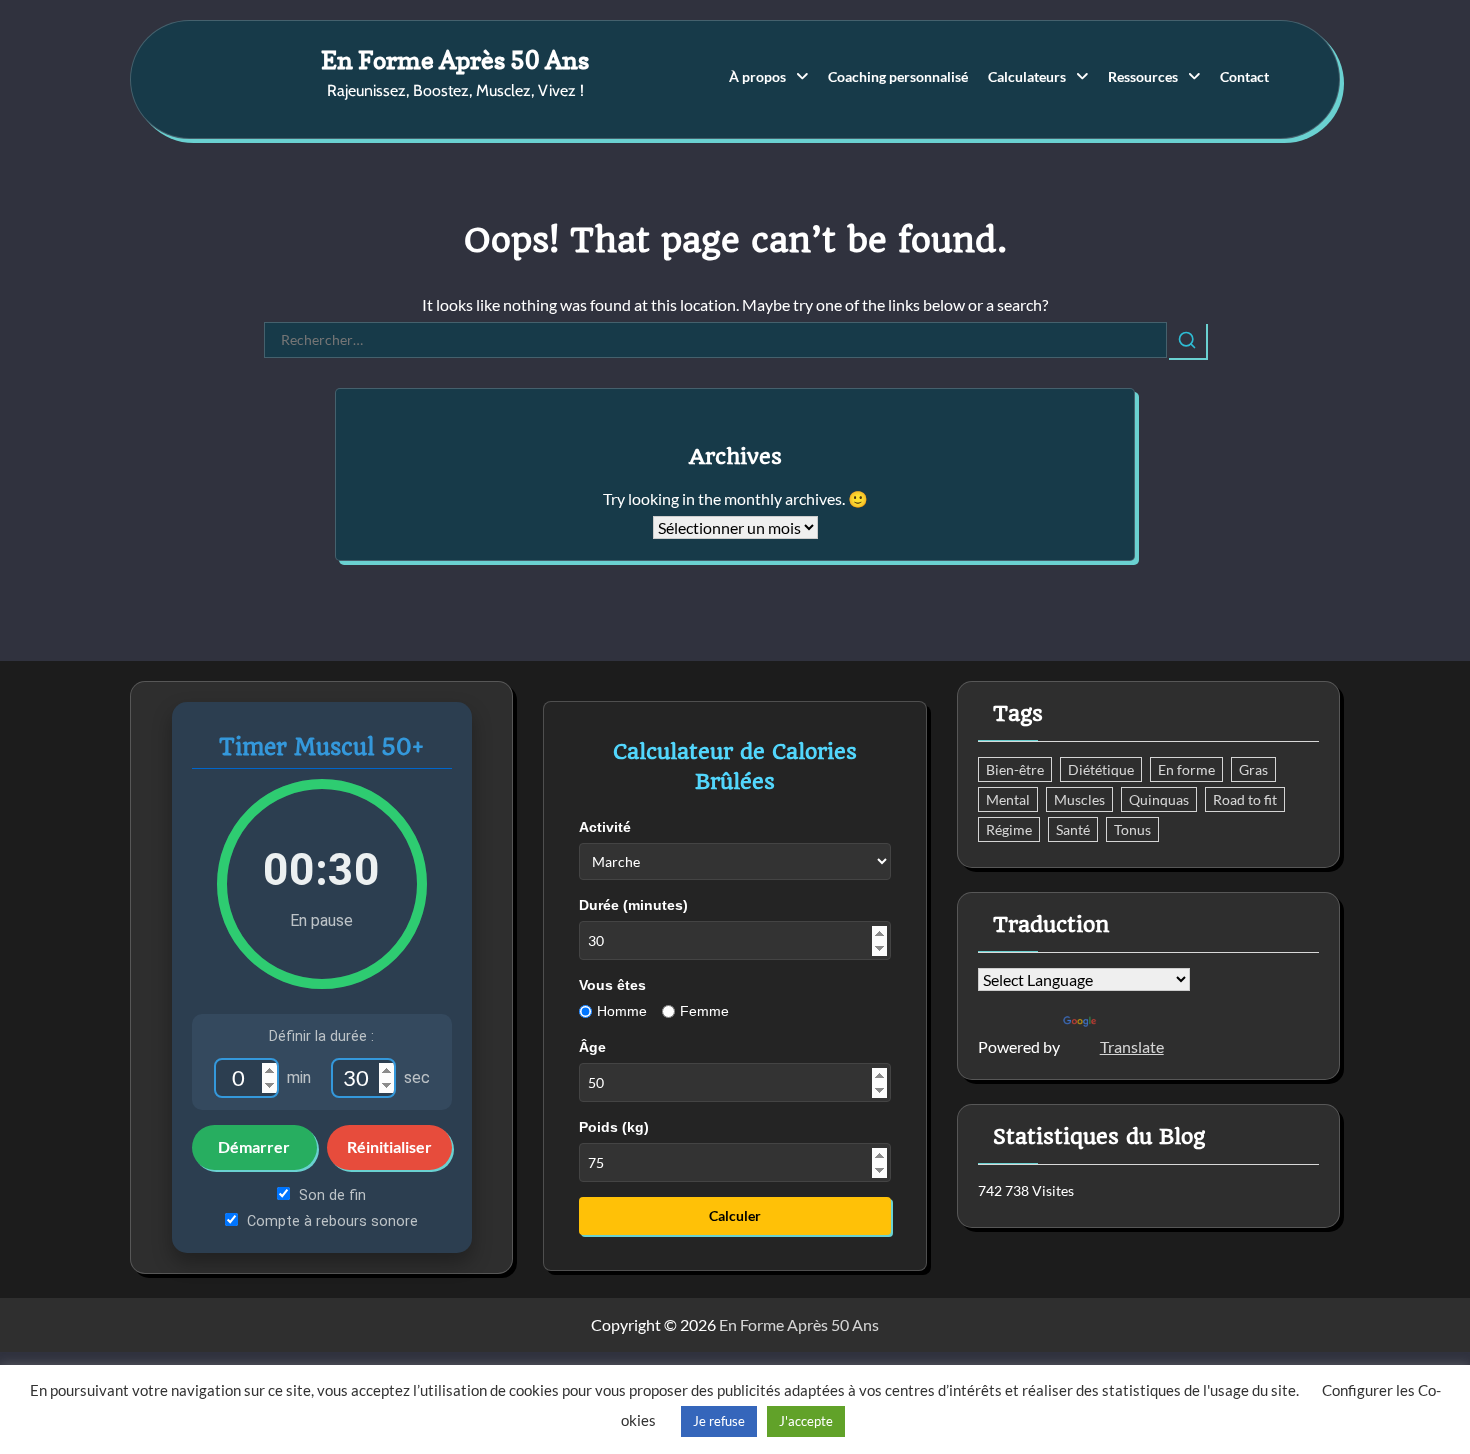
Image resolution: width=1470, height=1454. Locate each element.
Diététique (1101, 769)
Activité (605, 827)
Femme (704, 1011)
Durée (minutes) (633, 905)
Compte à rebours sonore (330, 1221)
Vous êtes (612, 985)
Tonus (1132, 829)
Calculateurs (1027, 76)
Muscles (1079, 799)
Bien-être (1015, 769)
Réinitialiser (389, 1146)
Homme (622, 1011)
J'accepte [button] (806, 1421)
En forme (1186, 769)
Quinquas (1159, 799)
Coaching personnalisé (898, 76)
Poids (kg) (614, 1127)
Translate (1132, 1046)
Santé (1073, 829)
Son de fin (330, 1195)
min (299, 1077)
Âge (592, 1047)
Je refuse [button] (719, 1421)
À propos (757, 76)
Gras (1253, 769)
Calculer (735, 1215)
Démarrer (254, 1146)
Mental (1008, 799)
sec (417, 1077)
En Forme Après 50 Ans (455, 59)
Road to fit (1245, 799)
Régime (1009, 829)
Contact (1244, 76)
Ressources (1143, 76)
